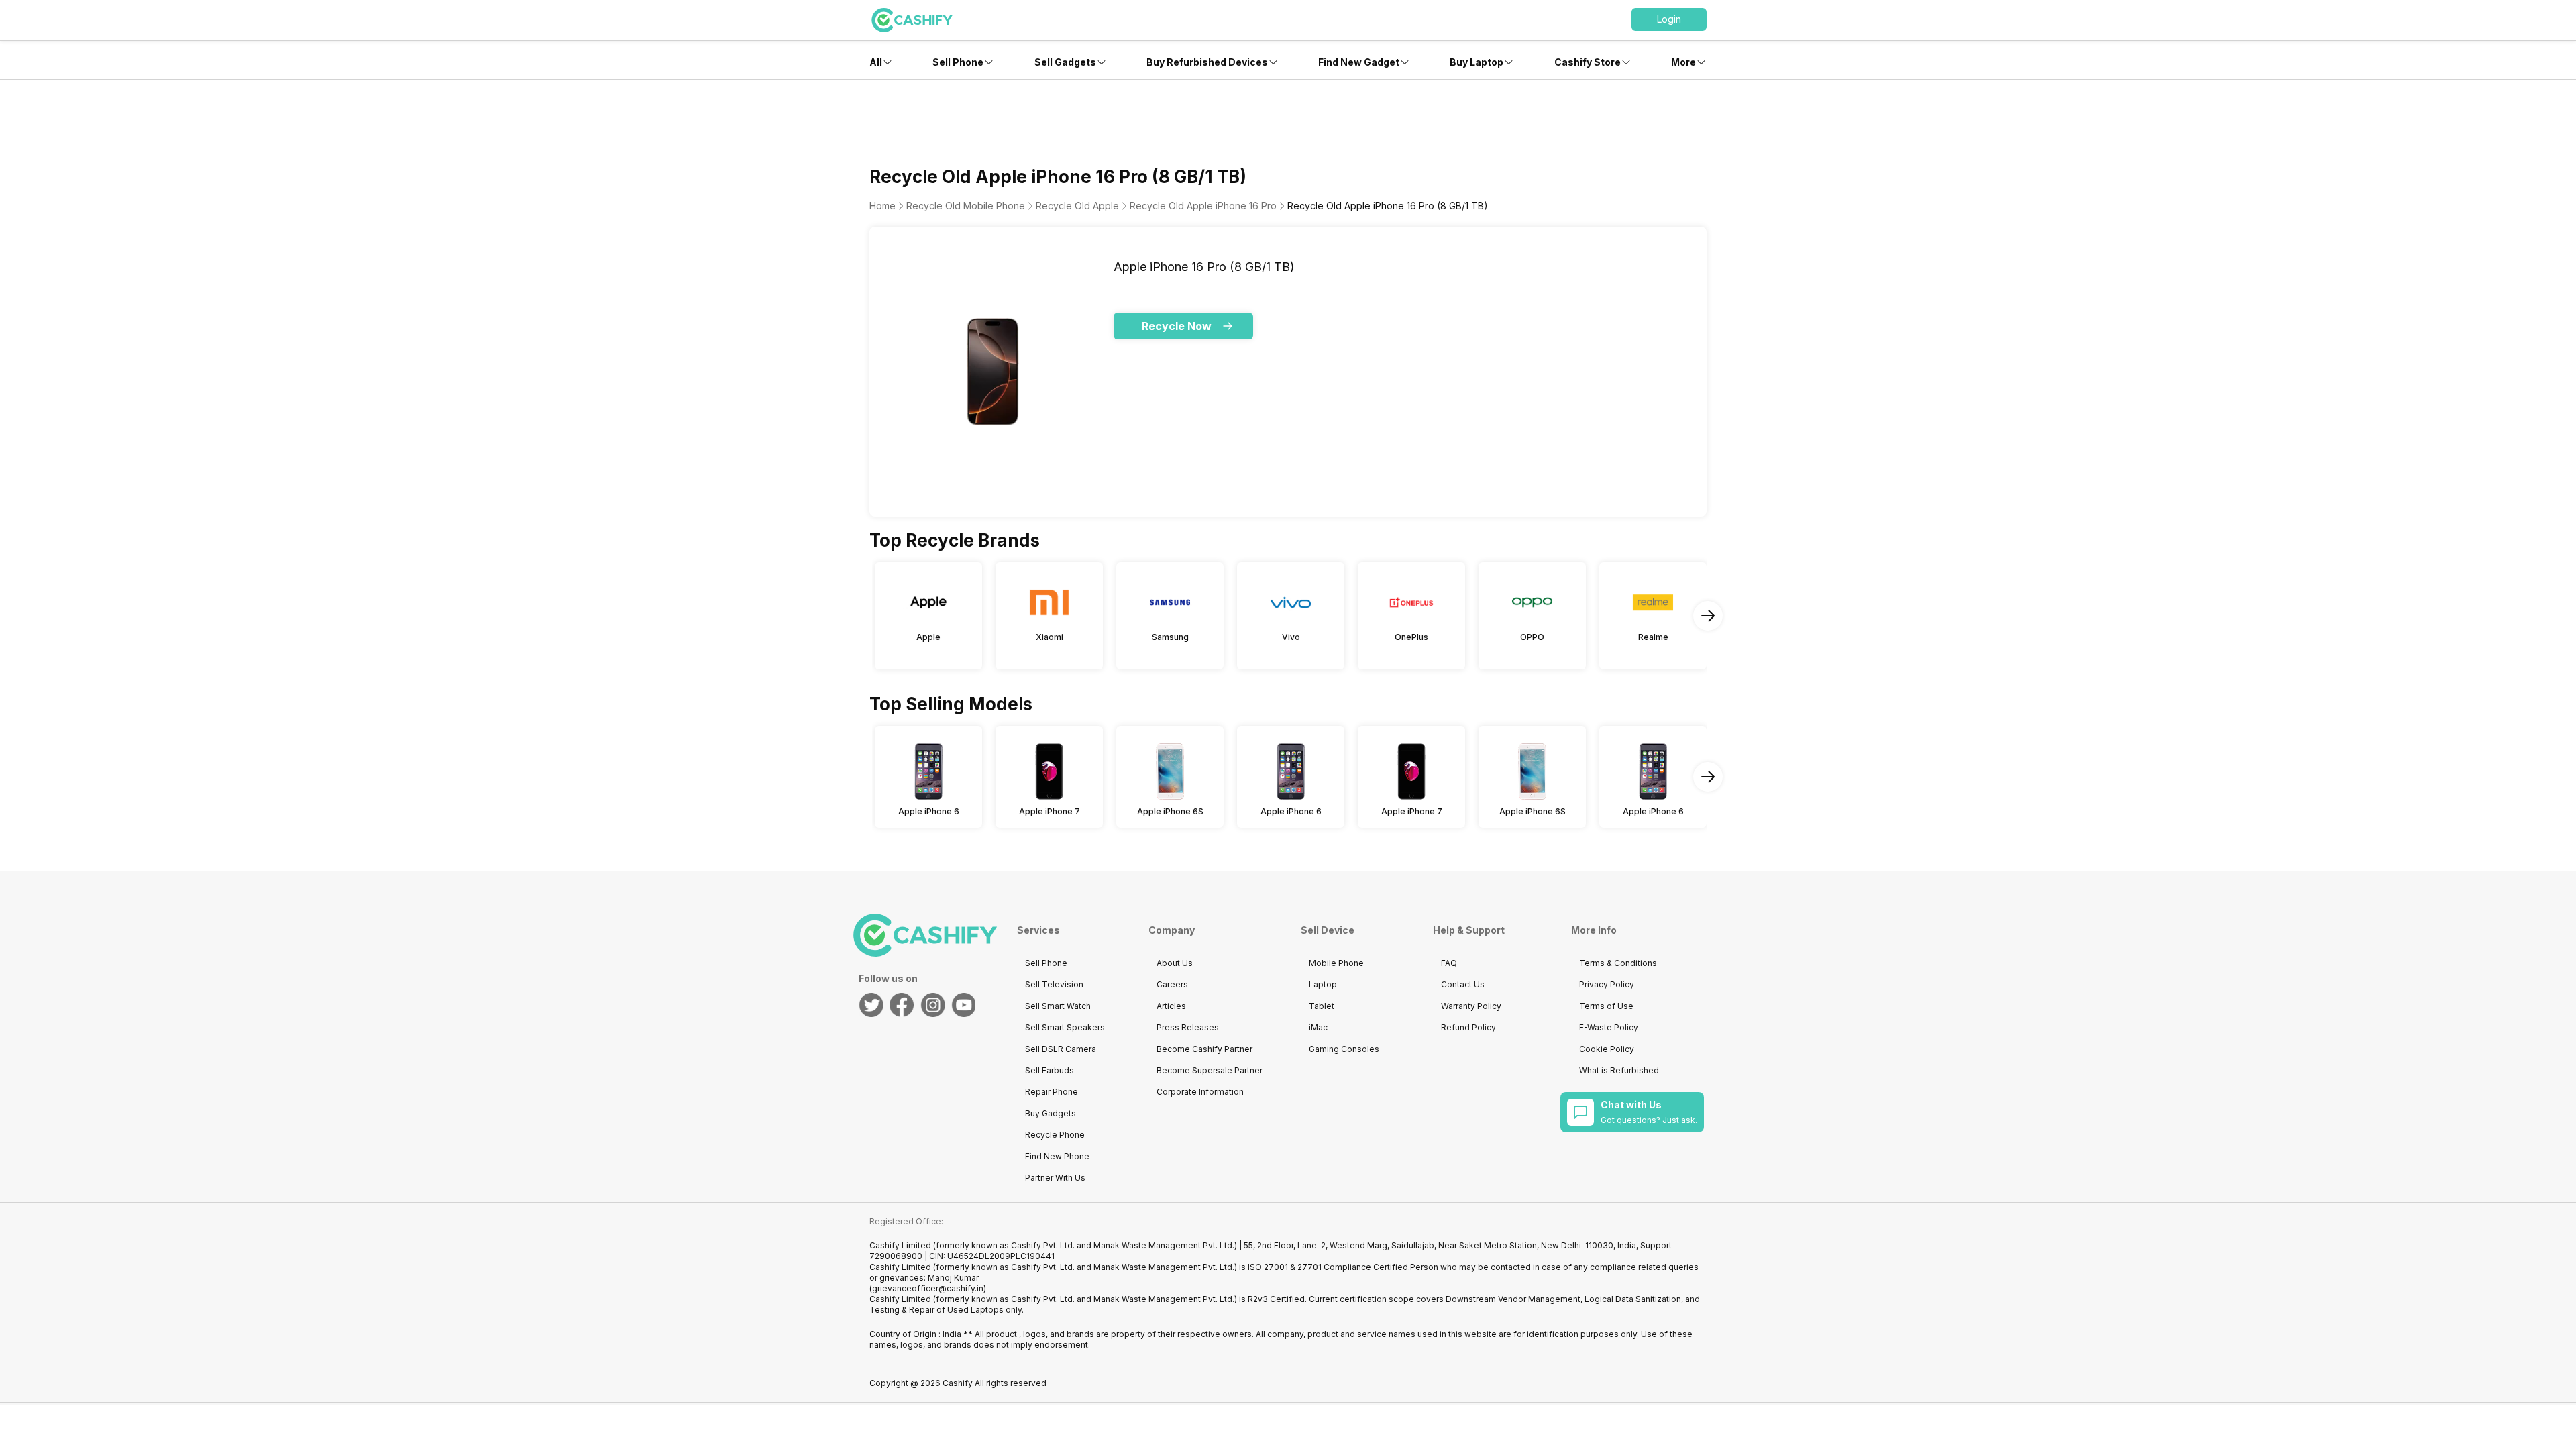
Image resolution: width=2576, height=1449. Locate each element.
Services (1038, 930)
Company (1172, 930)
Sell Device (1328, 930)
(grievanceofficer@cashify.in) (928, 1288)
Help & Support (1469, 930)
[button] (1669, 19)
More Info (1594, 930)
